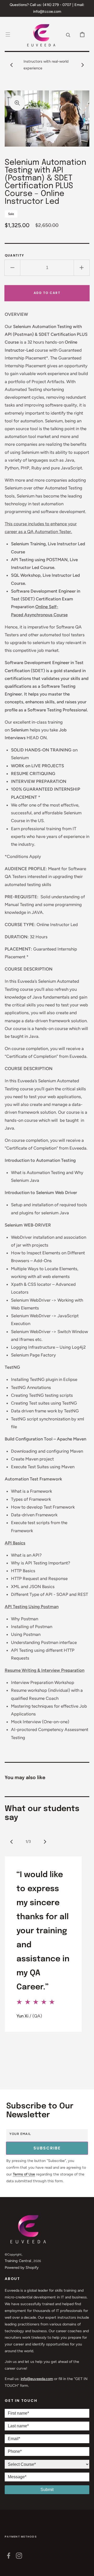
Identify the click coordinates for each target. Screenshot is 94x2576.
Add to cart (47, 293)
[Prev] (11, 1842)
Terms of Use (24, 2174)
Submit (47, 2490)
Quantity (14, 255)
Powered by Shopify (22, 2267)
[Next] (45, 1842)
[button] (8, 34)
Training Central (18, 2261)
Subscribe (47, 2148)
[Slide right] (83, 65)
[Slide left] (11, 65)
